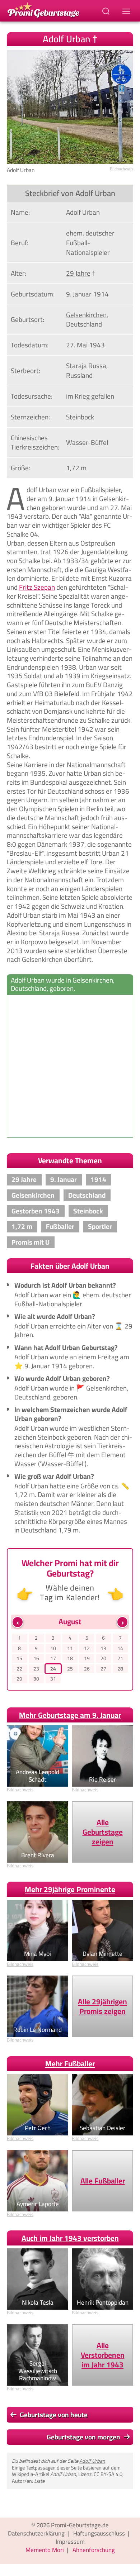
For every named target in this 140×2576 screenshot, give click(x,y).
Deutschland (84, 324)
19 (87, 1658)
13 (103, 1648)
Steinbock (80, 417)
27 (103, 1669)
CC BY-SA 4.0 (108, 2474)
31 (53, 1679)
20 (103, 1658)
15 (19, 1658)
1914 (101, 294)
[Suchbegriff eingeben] (107, 11)
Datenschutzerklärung (36, 2533)
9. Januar (79, 294)
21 (120, 1658)
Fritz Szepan (37, 587)
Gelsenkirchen (86, 315)
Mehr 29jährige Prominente (70, 1889)
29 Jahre (78, 273)
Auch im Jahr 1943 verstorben (70, 2238)
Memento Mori (45, 2550)
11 (70, 1648)
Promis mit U (31, 1242)
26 (87, 1669)
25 (70, 1669)
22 (19, 1669)
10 (53, 1648)
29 (19, 1679)
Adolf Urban (92, 2461)
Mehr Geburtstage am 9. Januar (70, 1715)
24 (53, 1669)
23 (36, 1669)
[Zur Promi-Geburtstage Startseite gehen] (43, 9)
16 (36, 1658)
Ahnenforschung (94, 2550)
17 (53, 1658)
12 (87, 1648)
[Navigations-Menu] (127, 11)
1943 (97, 345)
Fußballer (60, 1226)
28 (120, 1669)
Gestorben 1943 (36, 1211)
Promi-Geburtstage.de (80, 2525)
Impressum (70, 2542)
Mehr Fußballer (70, 2064)
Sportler (100, 1226)
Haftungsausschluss (99, 2533)
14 (120, 1648)
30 (36, 1679)
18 (70, 1658)
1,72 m (76, 468)
